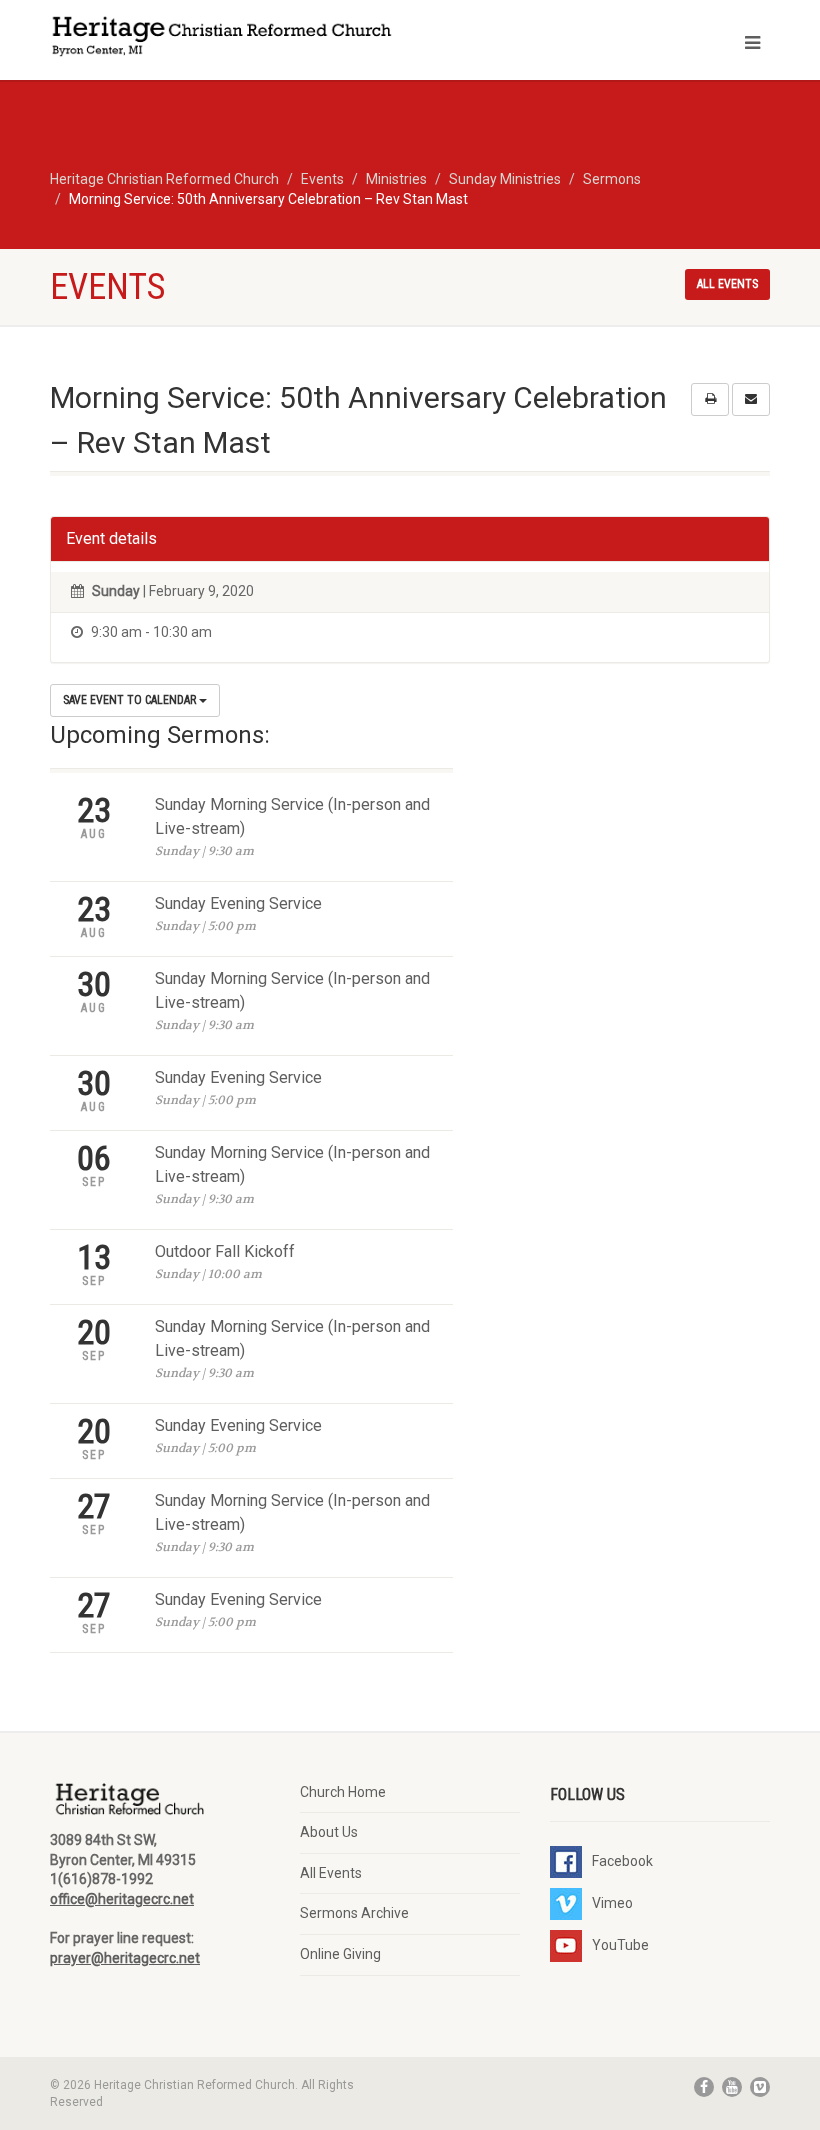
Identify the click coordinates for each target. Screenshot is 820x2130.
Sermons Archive (354, 1913)
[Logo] (222, 38)
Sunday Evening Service (238, 903)
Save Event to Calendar (131, 700)
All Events (331, 1873)
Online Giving (340, 1954)
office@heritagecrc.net (122, 1899)
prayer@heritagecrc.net (125, 1958)
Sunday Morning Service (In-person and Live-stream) (292, 816)
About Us (329, 1832)
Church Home (343, 1792)
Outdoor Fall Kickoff (225, 1251)
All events (727, 284)
